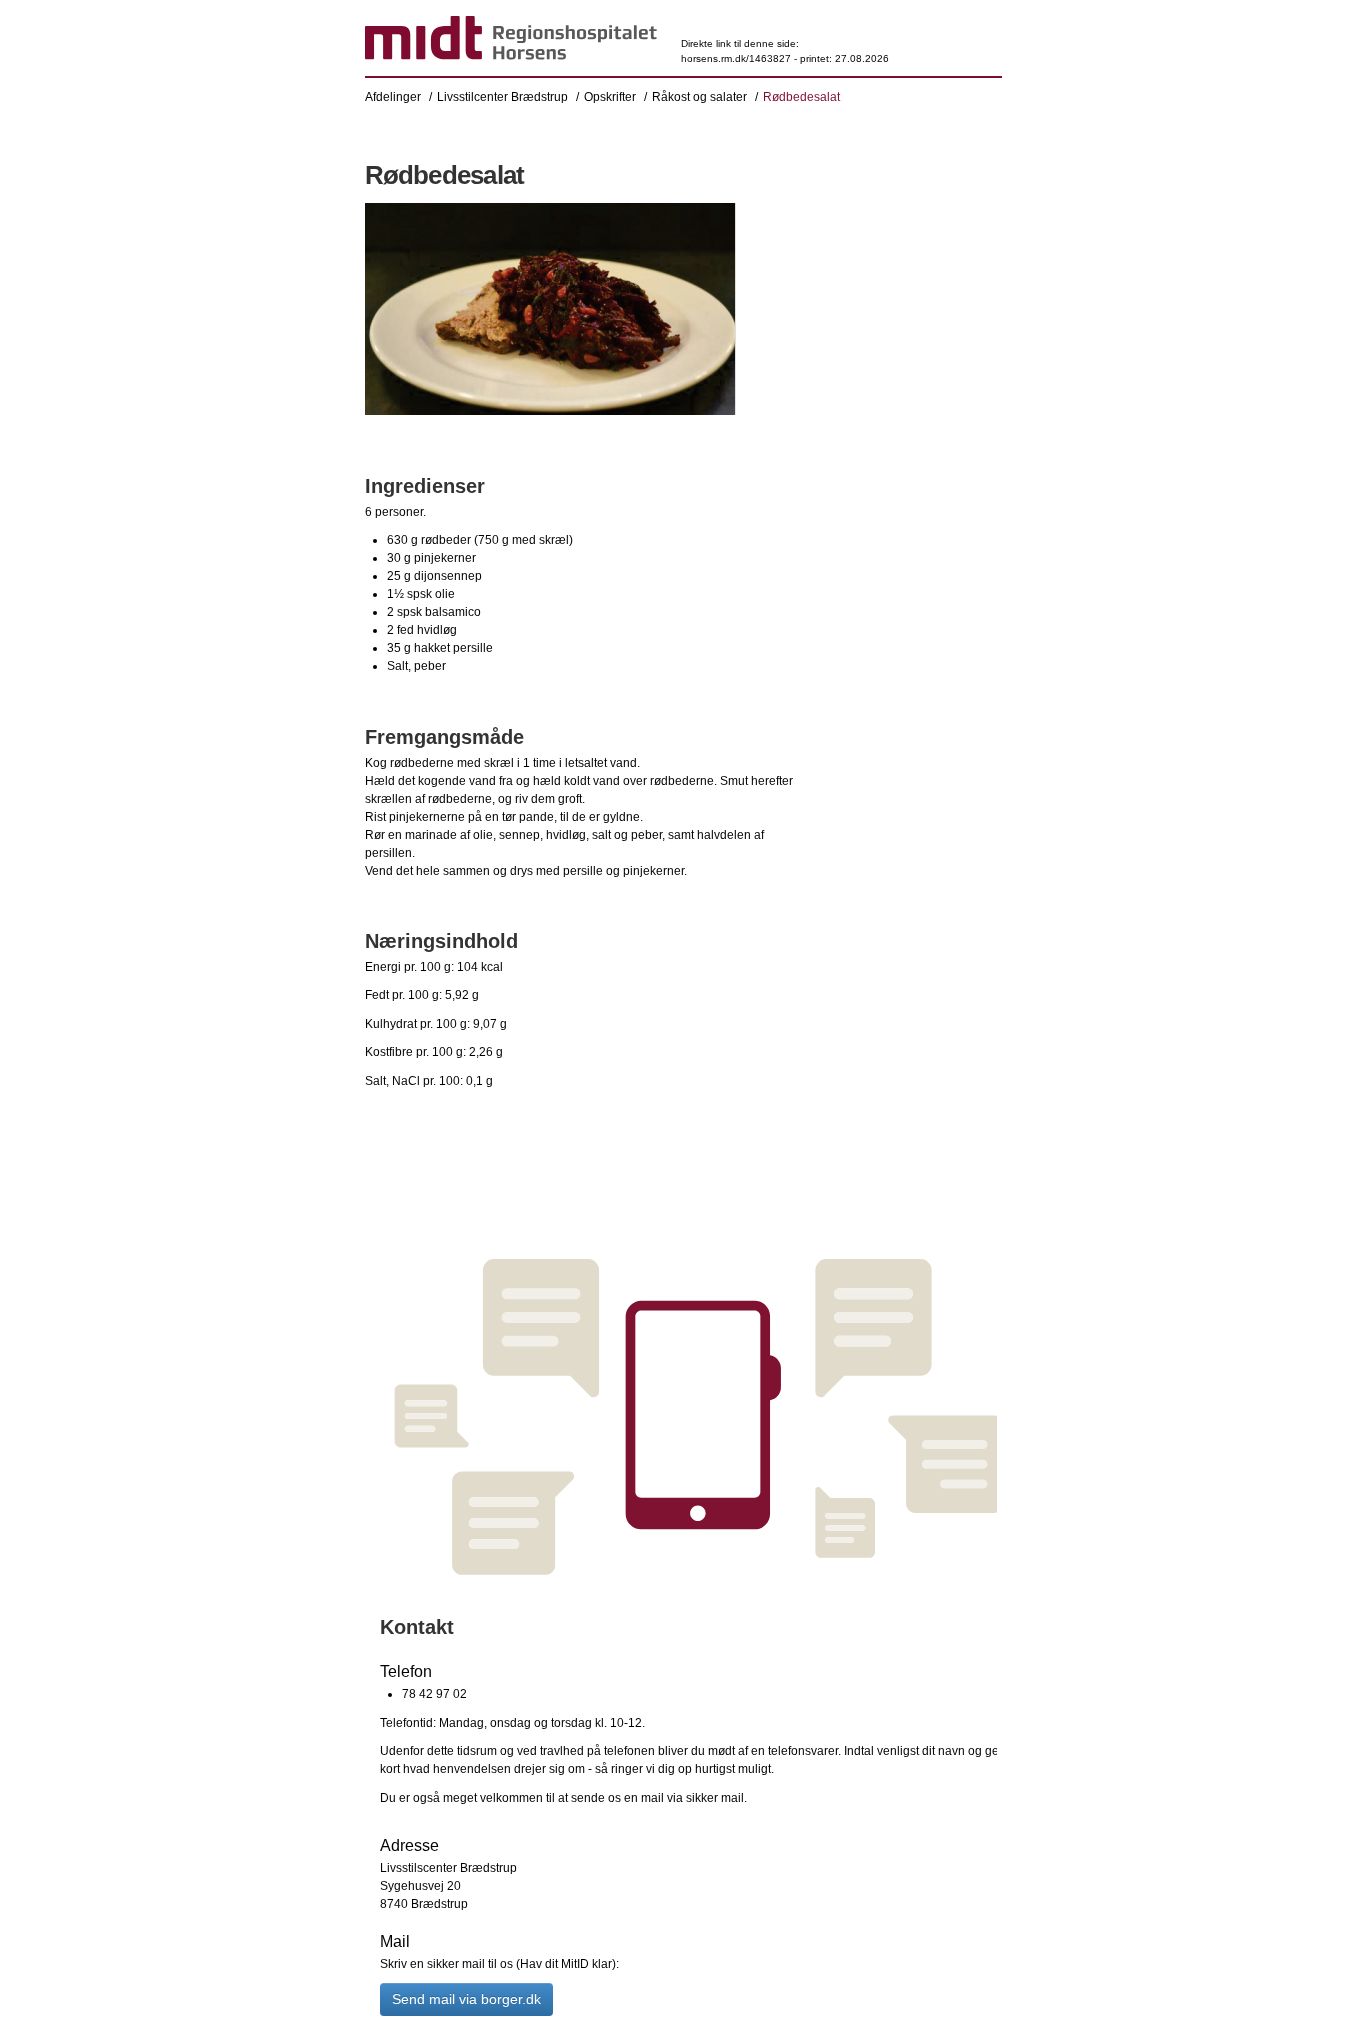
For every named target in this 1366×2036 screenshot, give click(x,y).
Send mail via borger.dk (466, 1999)
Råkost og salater (699, 97)
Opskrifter (610, 97)
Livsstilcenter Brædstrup (502, 97)
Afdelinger (393, 97)
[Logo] (511, 41)
